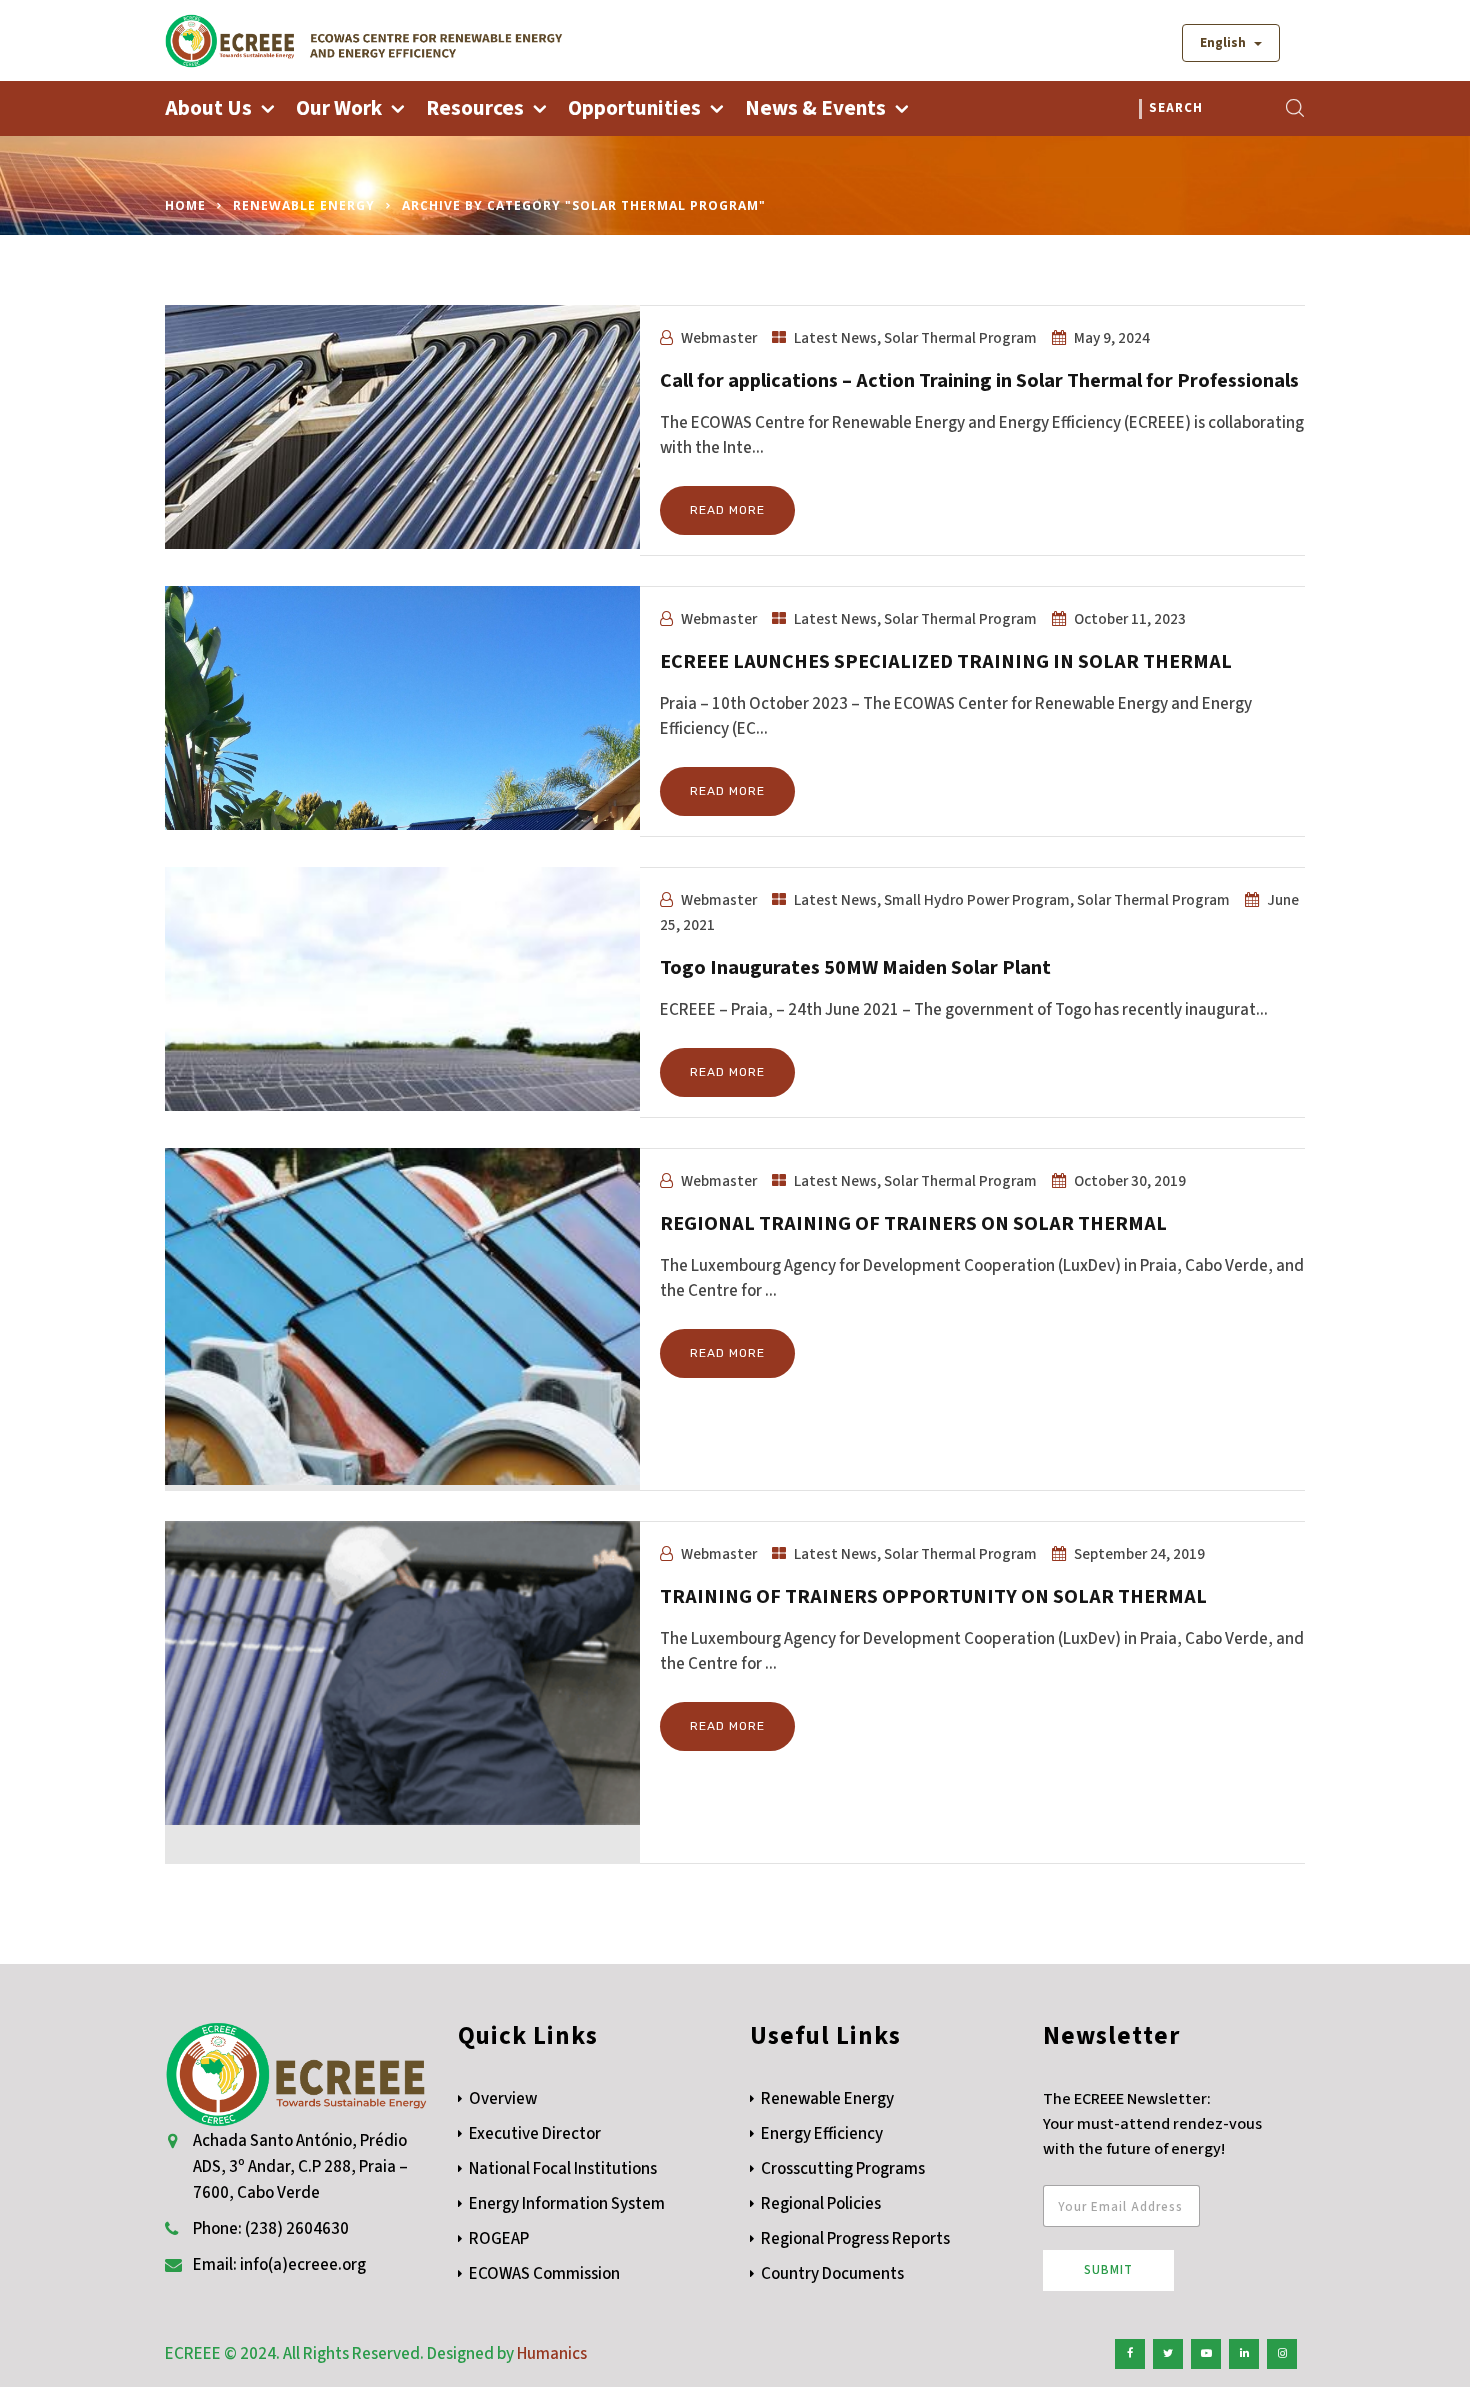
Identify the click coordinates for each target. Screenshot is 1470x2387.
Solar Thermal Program (960, 338)
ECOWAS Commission (544, 2274)
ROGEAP (499, 2239)
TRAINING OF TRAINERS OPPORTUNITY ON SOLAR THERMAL (933, 1597)
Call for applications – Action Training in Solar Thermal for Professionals (979, 381)
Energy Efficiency (822, 2134)
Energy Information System (567, 2204)
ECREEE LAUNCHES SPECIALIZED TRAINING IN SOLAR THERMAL (946, 662)
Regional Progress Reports (855, 2239)
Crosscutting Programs (843, 2169)
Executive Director (535, 2134)
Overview (503, 2099)
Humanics (552, 2354)
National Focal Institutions (563, 2169)
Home (185, 205)
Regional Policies (821, 2204)
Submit (1108, 2270)
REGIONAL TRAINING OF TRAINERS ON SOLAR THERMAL (913, 1224)
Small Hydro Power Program (977, 900)
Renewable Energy (304, 205)
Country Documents (832, 2274)
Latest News (835, 338)
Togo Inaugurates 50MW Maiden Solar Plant (855, 968)
